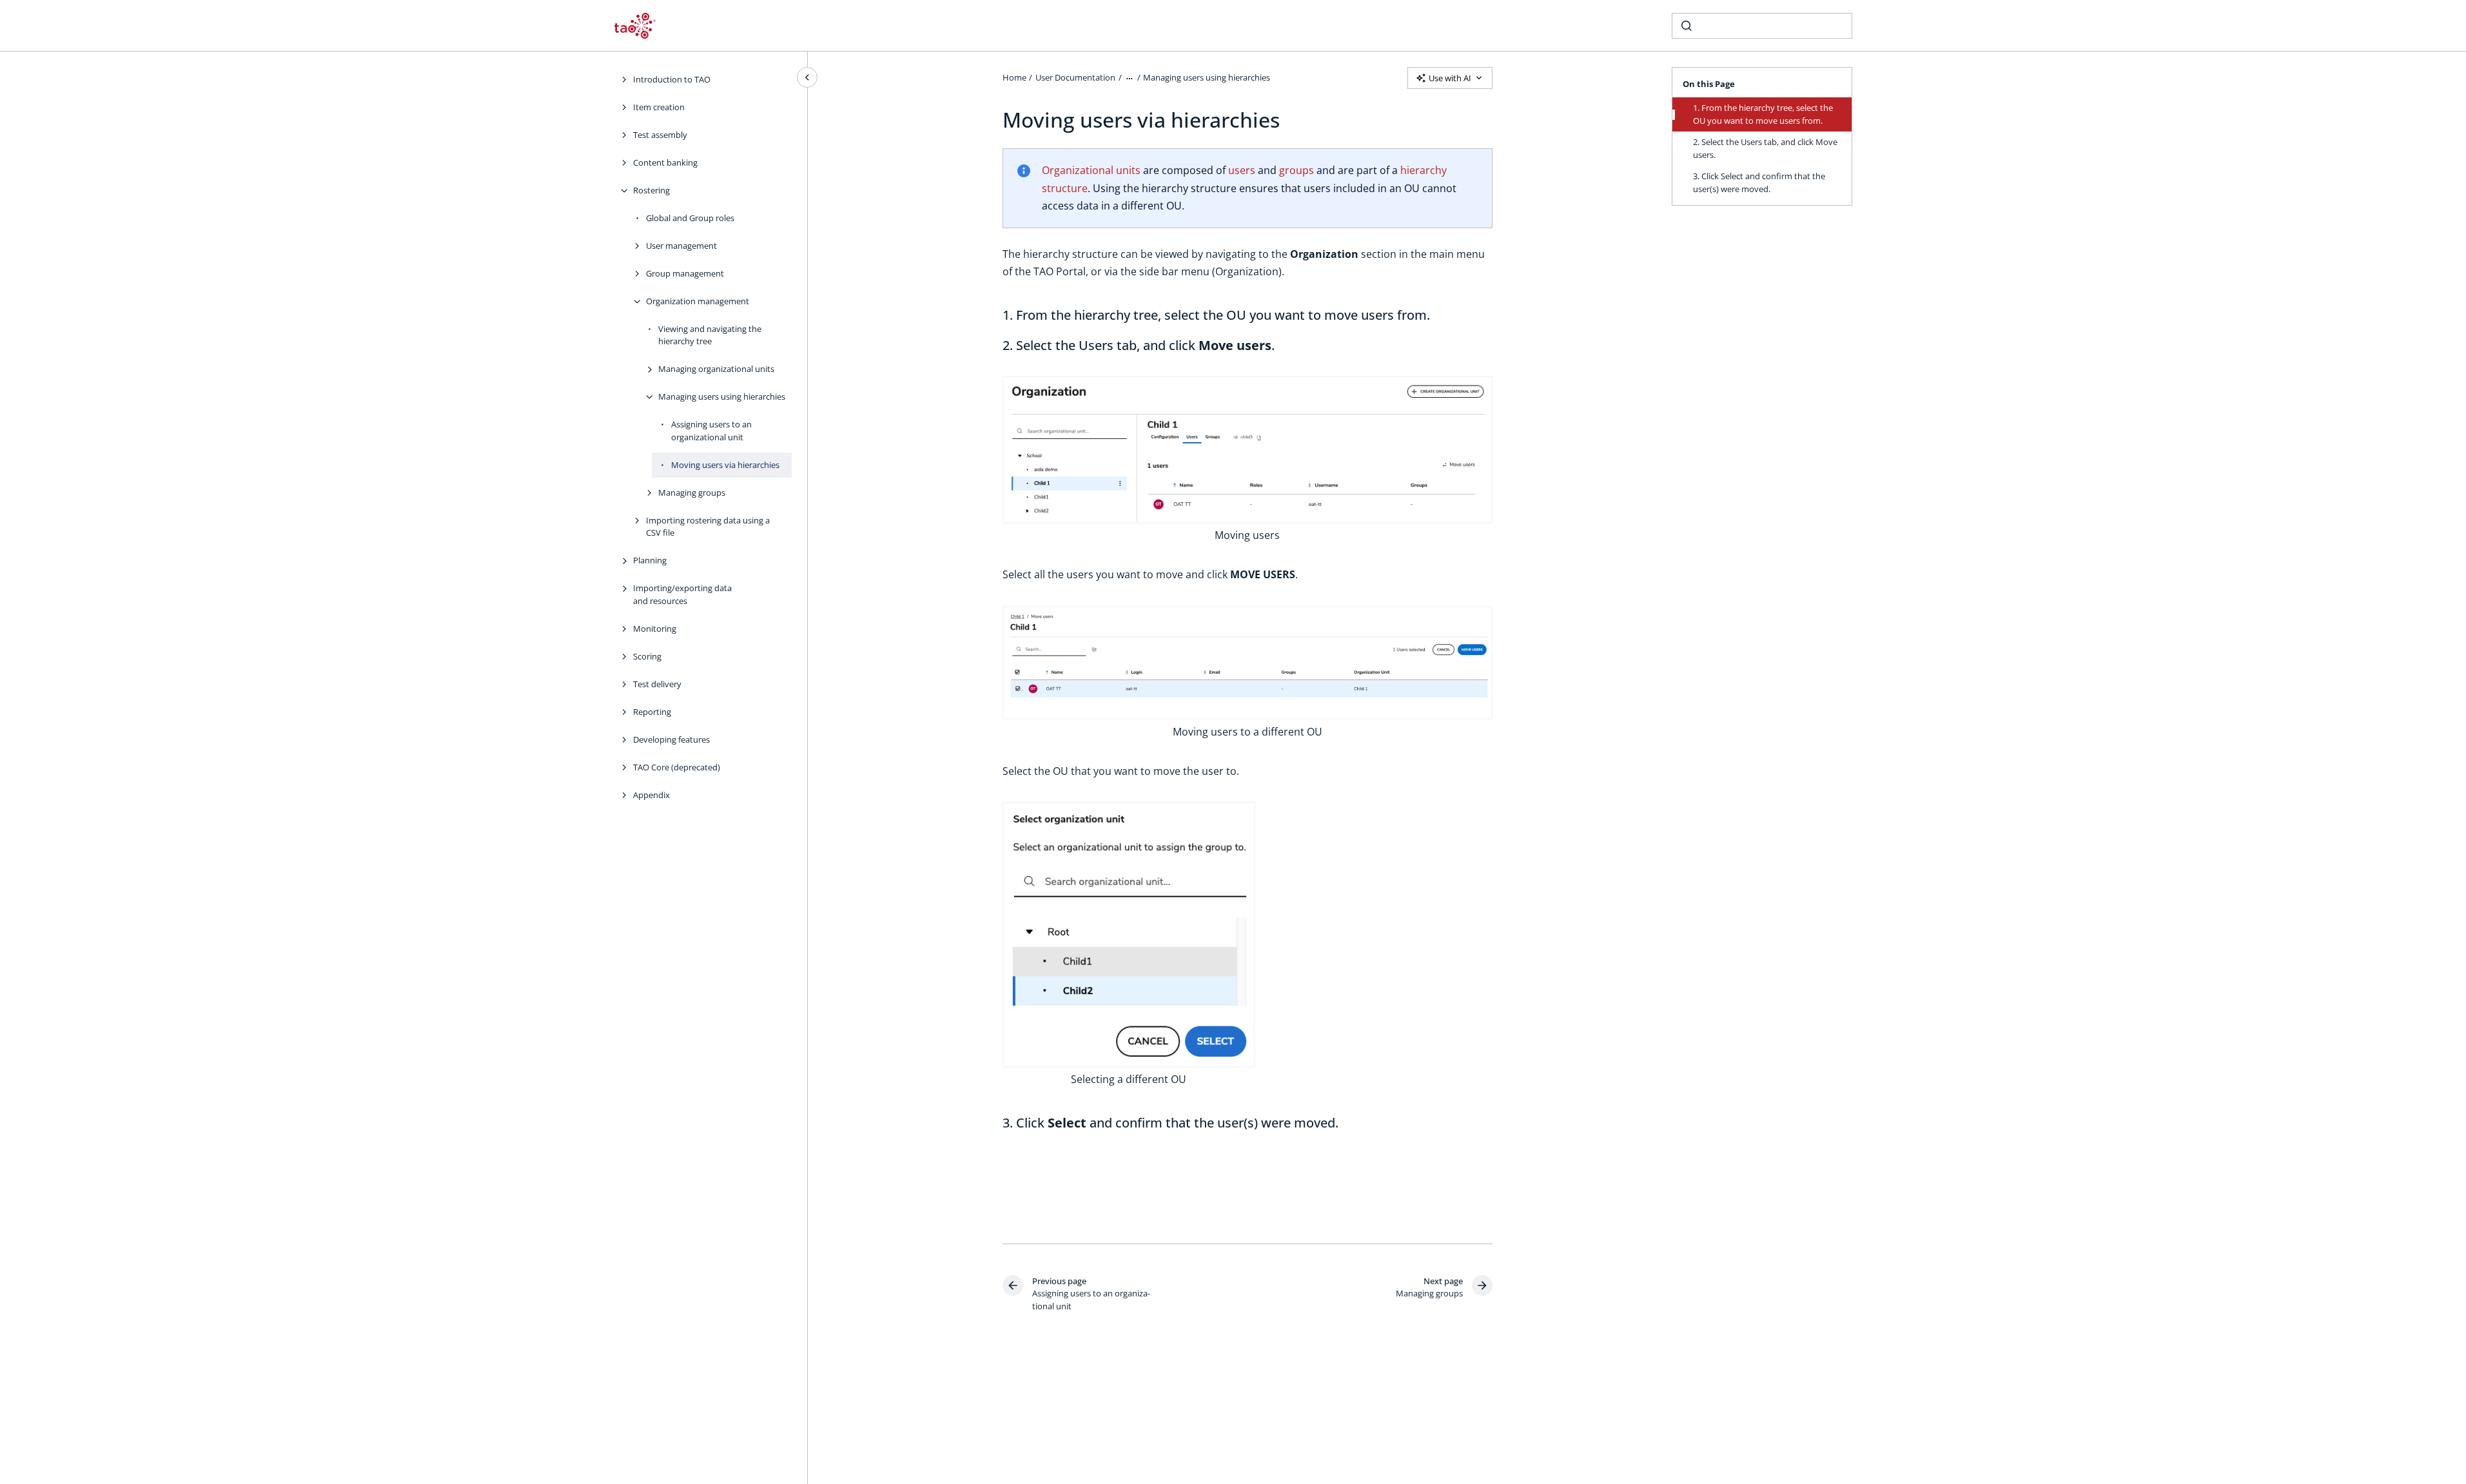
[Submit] (1687, 26)
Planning (650, 560)
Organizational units (1091, 170)
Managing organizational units (716, 369)
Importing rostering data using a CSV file (708, 527)
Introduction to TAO (672, 79)
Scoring (647, 656)
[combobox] (1762, 26)
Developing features (671, 739)
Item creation (659, 107)
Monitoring (655, 629)
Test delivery (657, 684)
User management (681, 246)
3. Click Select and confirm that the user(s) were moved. (1759, 182)
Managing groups (692, 493)
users (1242, 170)
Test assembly (660, 135)
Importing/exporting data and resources (682, 594)
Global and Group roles (690, 218)
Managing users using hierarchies (722, 396)
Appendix (651, 795)
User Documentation (1075, 77)
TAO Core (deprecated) (677, 767)
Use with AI (1450, 78)
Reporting (652, 712)
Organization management (698, 301)
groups (1297, 170)
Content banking (665, 162)
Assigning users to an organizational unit (711, 431)
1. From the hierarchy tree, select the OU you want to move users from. (1763, 114)
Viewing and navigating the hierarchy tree (710, 335)
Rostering (651, 190)
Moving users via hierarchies (725, 465)
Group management (685, 273)
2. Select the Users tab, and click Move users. (1765, 148)
